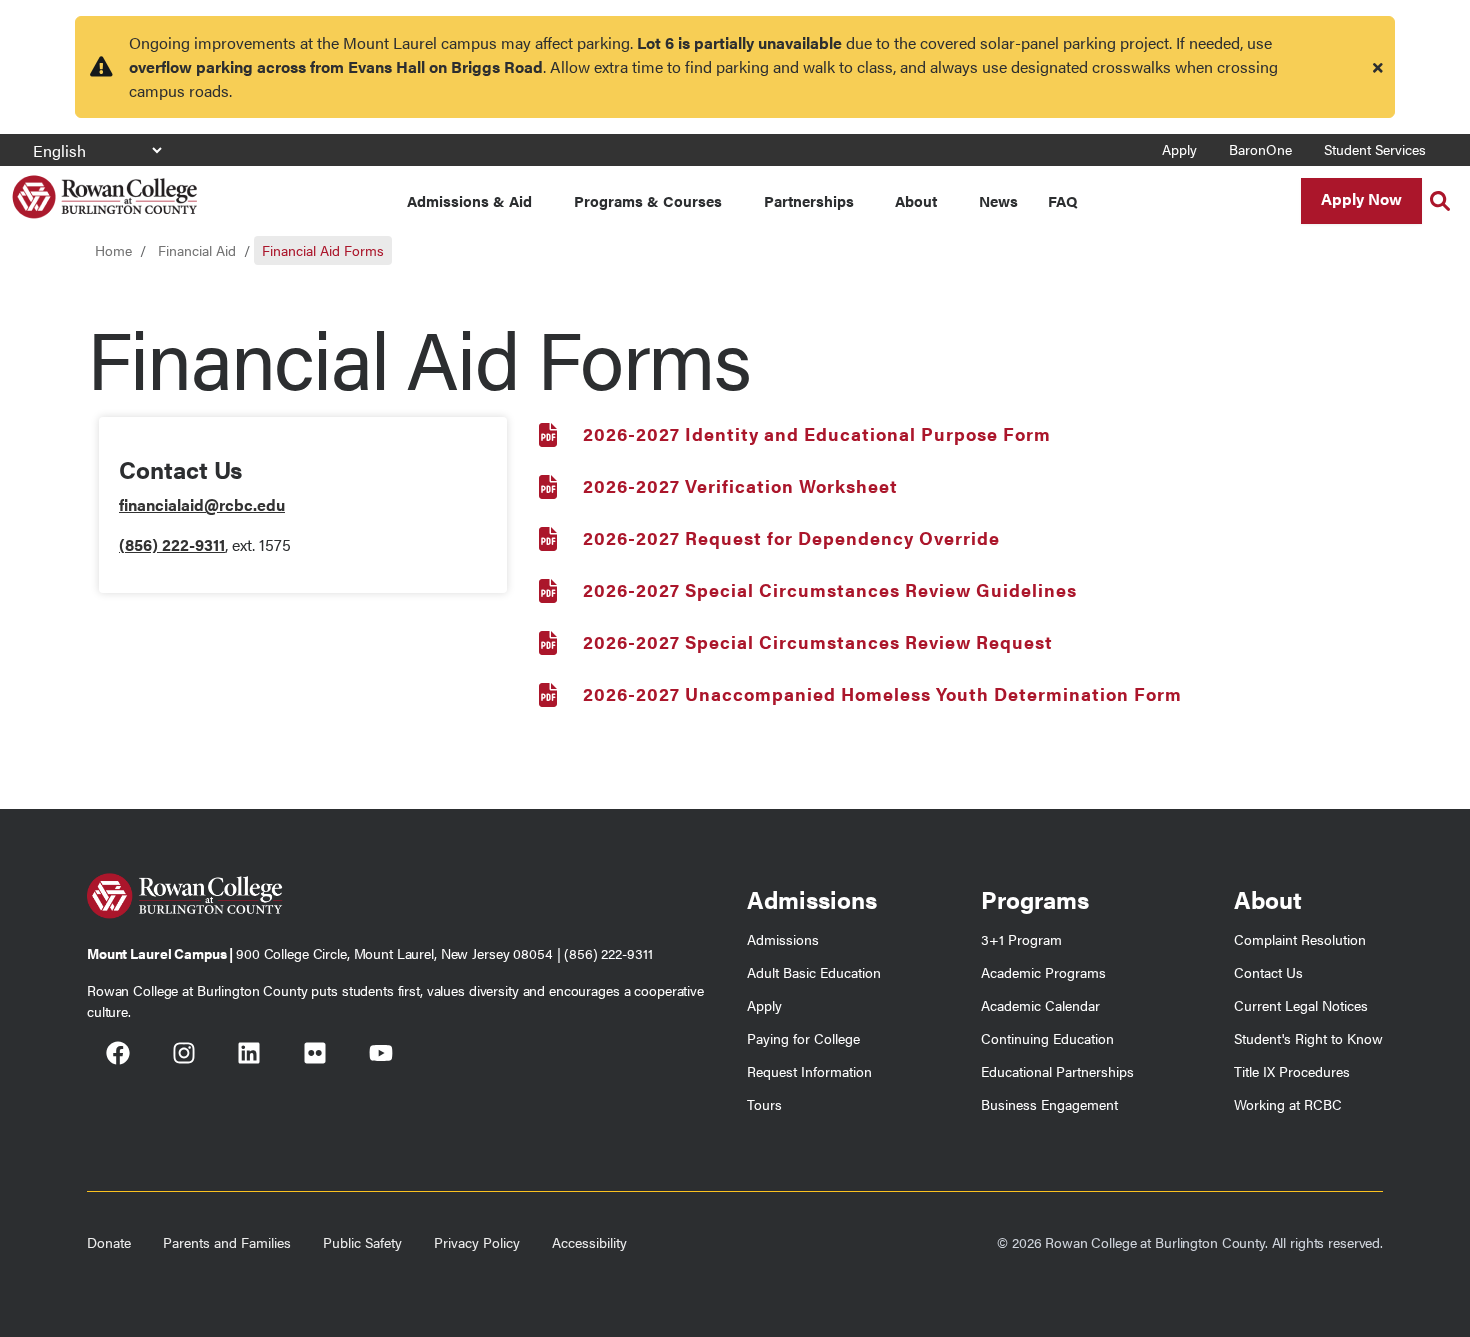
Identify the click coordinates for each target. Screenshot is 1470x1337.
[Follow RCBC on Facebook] (118, 1056)
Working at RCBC (1288, 1104)
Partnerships (809, 200)
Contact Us (1268, 972)
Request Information (809, 1071)
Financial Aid (197, 250)
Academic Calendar (1040, 1005)
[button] (1440, 201)
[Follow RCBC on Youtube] (381, 1056)
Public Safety (362, 1242)
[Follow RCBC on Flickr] (315, 1056)
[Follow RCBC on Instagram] (184, 1056)
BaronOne (1260, 149)
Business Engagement (1049, 1104)
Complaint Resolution (1300, 939)
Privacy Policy (477, 1242)
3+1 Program (1021, 939)
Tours (764, 1104)
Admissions (783, 939)
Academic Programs (1043, 972)
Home (113, 250)
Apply (1179, 149)
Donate (109, 1242)
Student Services (1375, 149)
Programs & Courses (648, 200)
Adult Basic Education (814, 972)
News (998, 200)
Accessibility (589, 1242)
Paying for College (803, 1038)
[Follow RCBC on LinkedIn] (249, 1056)
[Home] (104, 189)
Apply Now (1361, 198)
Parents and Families (227, 1242)
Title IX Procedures (1292, 1071)
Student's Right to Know (1308, 1038)
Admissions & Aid (469, 200)
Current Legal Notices (1301, 1005)
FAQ (1062, 200)
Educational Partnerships (1057, 1071)
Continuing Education (1047, 1038)
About (916, 200)
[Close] (1378, 67)
